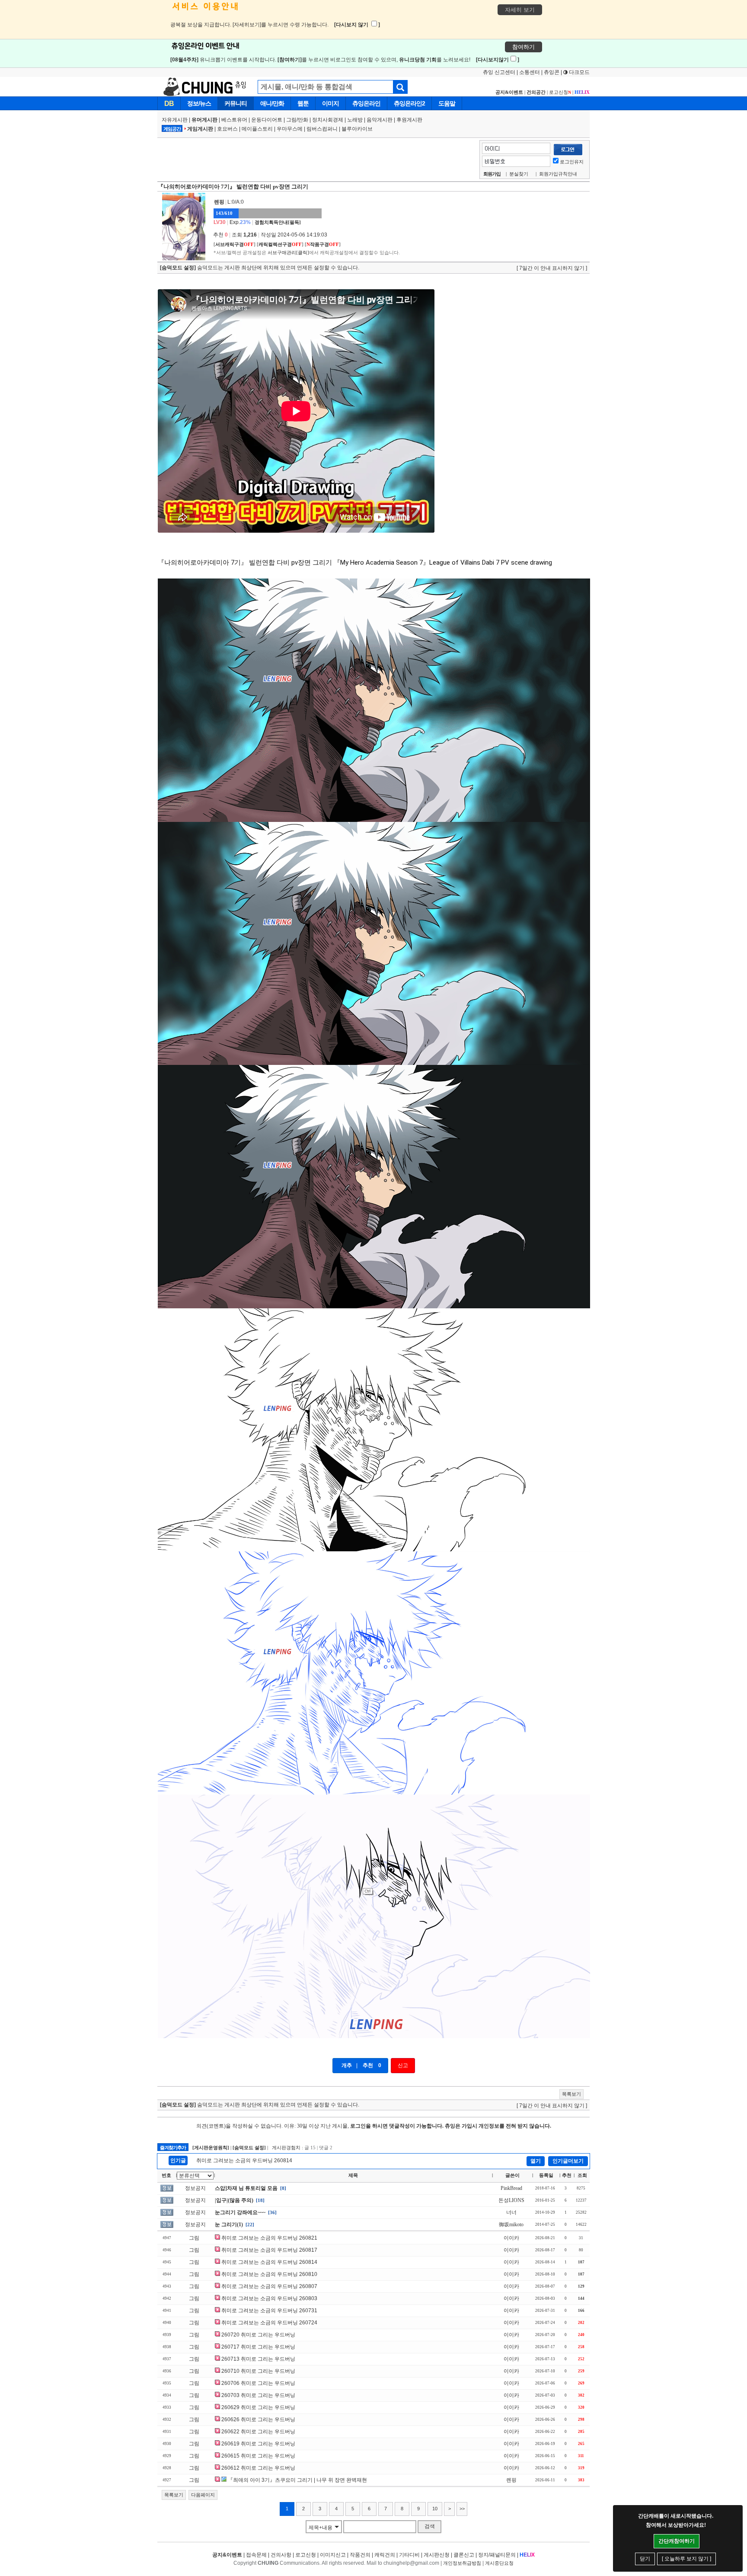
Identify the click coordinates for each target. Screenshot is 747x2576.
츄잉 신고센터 (499, 72)
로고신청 (560, 92)
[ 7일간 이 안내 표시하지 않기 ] (552, 268)
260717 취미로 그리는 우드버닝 (258, 2347)
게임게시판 (200, 129)
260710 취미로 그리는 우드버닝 (258, 2371)
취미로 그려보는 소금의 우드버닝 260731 (269, 2311)
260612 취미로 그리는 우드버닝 (258, 2468)
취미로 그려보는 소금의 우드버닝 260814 (244, 2161)
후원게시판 (409, 120)
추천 (368, 2065)
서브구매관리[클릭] (288, 252)
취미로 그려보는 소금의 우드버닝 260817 (269, 2250)
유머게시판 (204, 120)
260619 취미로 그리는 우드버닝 (258, 2444)
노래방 (355, 120)
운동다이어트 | (269, 120)
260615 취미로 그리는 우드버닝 (258, 2456)
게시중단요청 (499, 2563)
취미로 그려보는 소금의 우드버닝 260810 (269, 2274)
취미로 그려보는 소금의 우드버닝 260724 (269, 2323)
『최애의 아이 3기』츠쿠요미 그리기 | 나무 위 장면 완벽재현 (297, 2480)
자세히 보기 (520, 10)
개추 (347, 2065)
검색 (430, 2526)
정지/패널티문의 (497, 2555)
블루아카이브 (357, 129)
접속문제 (256, 2555)
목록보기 (571, 2094)
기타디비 (409, 2555)
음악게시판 (380, 120)
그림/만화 (297, 120)
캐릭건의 (385, 2555)
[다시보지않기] (498, 60)
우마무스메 (290, 129)
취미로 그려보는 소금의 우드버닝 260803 (269, 2298)
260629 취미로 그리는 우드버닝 (258, 2407)
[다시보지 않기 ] (357, 25)
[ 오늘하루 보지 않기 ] (686, 2559)
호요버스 (227, 129)
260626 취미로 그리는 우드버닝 (258, 2419)
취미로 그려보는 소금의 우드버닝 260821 (269, 2238)
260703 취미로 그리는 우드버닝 (258, 2395)
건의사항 (281, 2555)
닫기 (645, 2559)
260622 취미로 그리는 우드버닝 (258, 2432)
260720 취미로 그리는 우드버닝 (258, 2335)
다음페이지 (203, 2495)
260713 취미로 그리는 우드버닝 (258, 2359)
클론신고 (464, 2555)
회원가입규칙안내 (558, 174)
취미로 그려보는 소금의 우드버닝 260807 (269, 2286)
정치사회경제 (328, 120)
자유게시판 (175, 120)
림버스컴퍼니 (322, 129)
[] (235, 244)
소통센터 (530, 72)
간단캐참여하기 (677, 2541)
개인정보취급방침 (462, 2563)
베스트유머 (234, 120)
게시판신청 (437, 2555)
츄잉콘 (552, 72)
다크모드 (579, 72)
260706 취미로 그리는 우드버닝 (258, 2383)
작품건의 (360, 2555)
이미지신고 (333, 2555)
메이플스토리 (257, 129)
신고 (403, 2065)
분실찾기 (519, 174)
